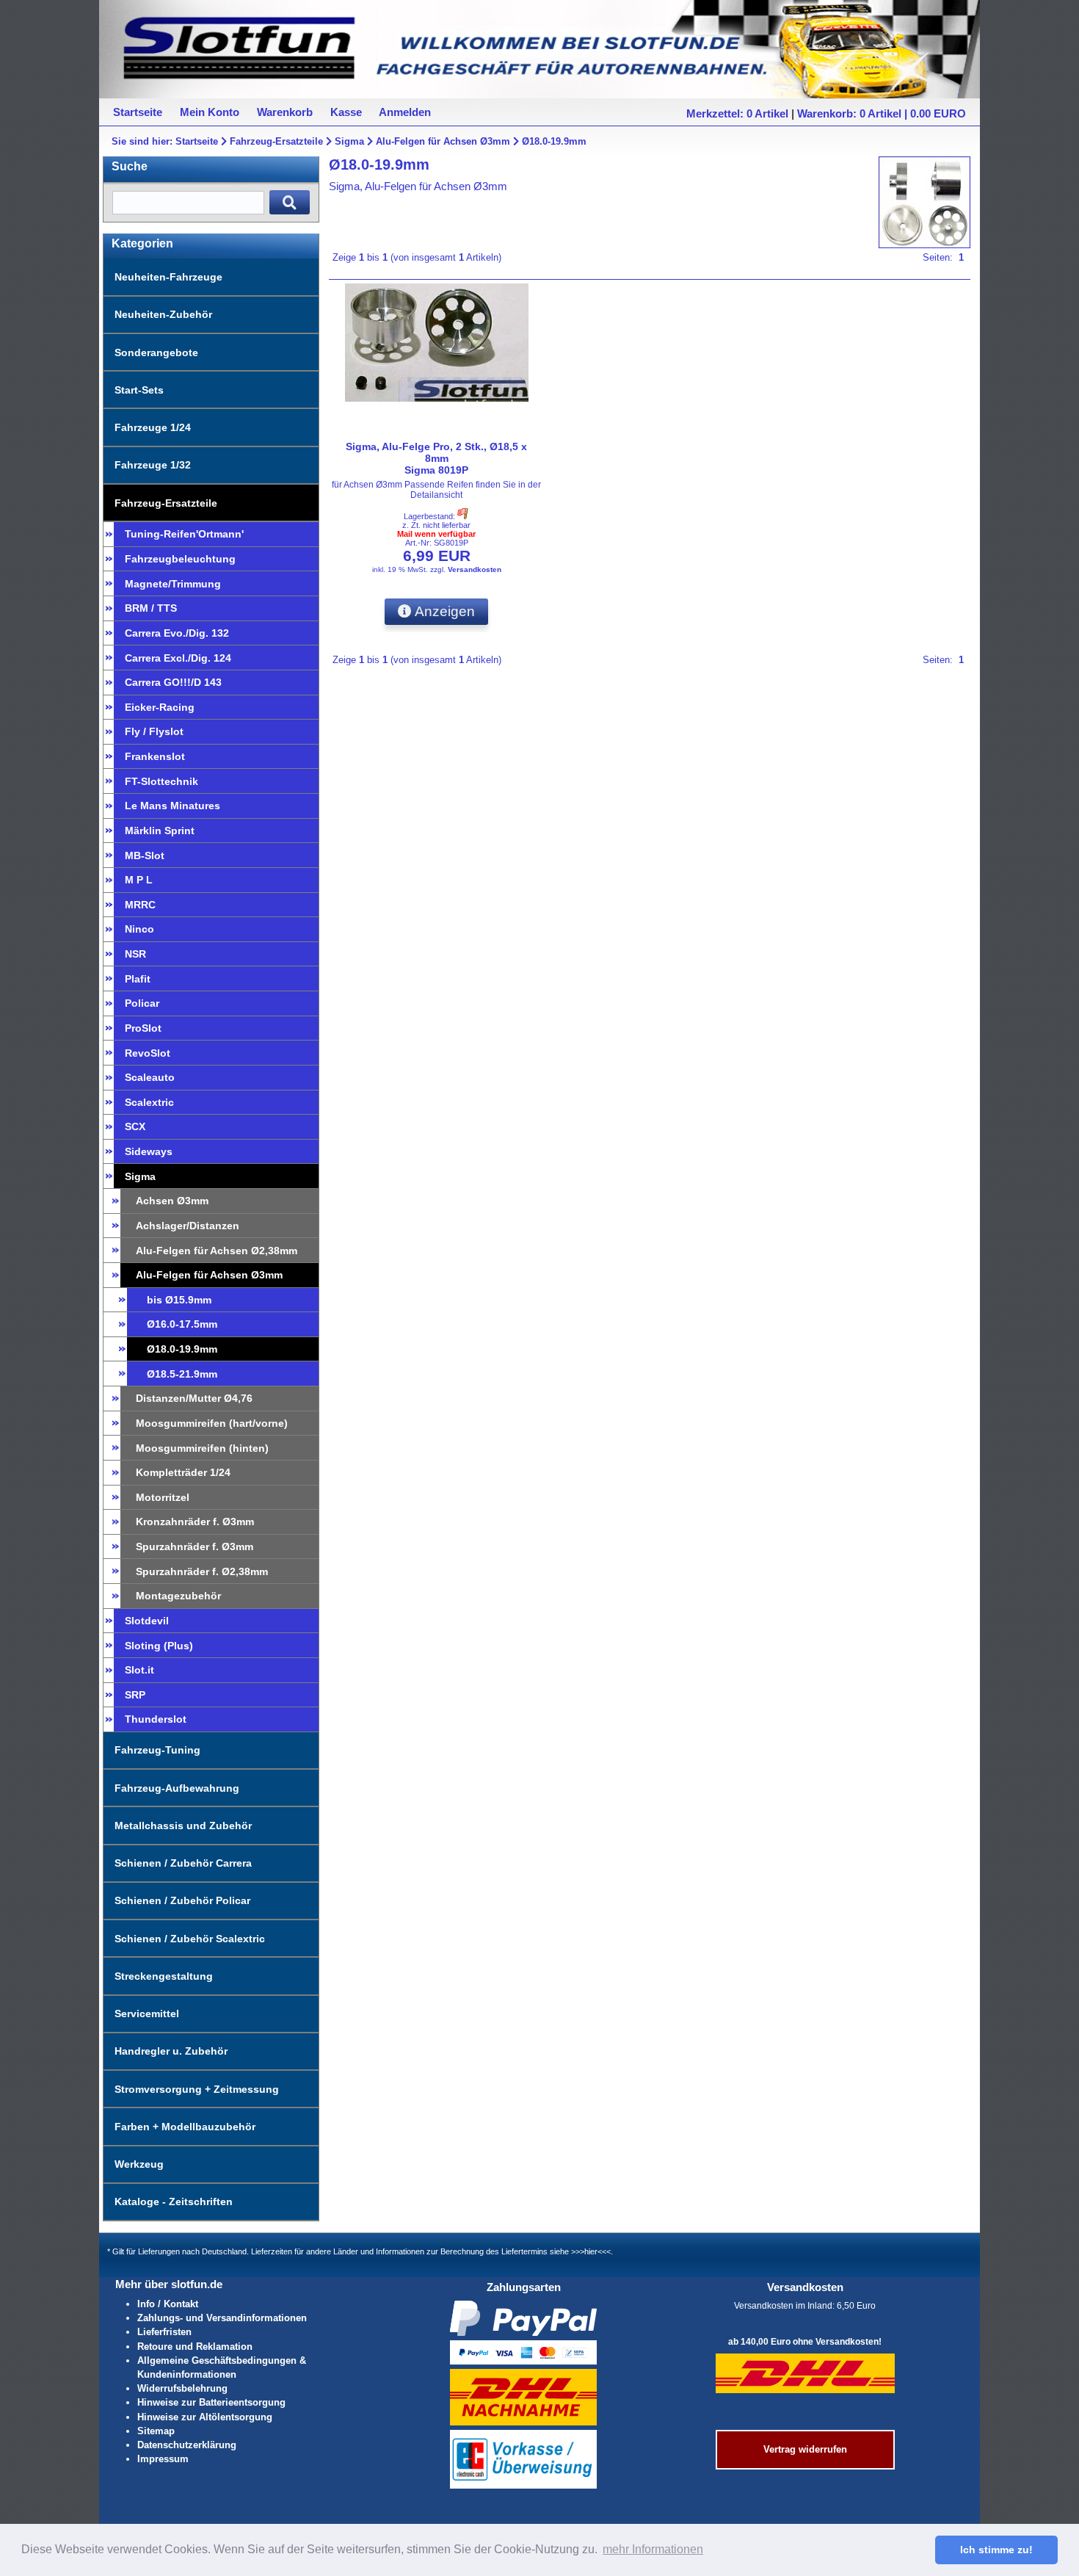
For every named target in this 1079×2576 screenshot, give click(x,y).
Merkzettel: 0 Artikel (737, 113)
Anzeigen (443, 611)
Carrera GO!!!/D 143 (173, 682)
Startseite (197, 141)
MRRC (140, 905)
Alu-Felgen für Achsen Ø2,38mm (217, 1251)
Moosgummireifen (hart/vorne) (212, 1423)
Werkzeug (139, 2164)
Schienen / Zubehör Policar (182, 1900)
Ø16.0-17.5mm (182, 1324)
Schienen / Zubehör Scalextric (190, 1939)
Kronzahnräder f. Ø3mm (195, 1522)
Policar (142, 1003)
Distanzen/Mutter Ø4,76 (194, 1398)
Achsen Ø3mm (172, 1201)
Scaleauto (150, 1077)
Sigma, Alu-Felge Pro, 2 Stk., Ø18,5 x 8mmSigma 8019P (436, 458)
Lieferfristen (164, 2332)
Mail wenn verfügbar (436, 534)
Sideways (149, 1151)
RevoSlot (148, 1053)
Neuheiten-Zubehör (163, 314)
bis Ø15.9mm (179, 1300)
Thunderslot (156, 1719)
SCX (135, 1126)
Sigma (349, 141)
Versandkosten (475, 569)
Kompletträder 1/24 (183, 1472)
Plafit (138, 979)
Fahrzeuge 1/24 (153, 427)
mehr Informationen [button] (653, 2549)
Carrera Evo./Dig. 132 (177, 633)
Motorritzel (163, 1497)
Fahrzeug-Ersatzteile (276, 141)
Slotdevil (147, 1621)
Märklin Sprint (160, 831)
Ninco (139, 929)
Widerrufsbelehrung (182, 2388)
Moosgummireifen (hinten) (202, 1448)
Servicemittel (147, 2014)
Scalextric (149, 1102)
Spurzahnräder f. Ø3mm (195, 1546)
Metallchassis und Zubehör (183, 1826)
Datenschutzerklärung (187, 2445)
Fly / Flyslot (154, 731)
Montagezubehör (178, 1596)
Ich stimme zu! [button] (996, 2550)
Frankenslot (155, 756)
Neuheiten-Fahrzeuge (168, 277)
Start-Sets (139, 390)
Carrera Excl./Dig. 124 (178, 658)
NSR (135, 954)
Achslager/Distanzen (188, 1226)
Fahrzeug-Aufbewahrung (177, 1788)
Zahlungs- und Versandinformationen (222, 2318)
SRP (135, 1695)
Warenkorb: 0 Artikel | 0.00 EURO (882, 113)
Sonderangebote (156, 352)
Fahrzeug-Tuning (157, 1750)
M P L (139, 880)
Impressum (163, 2459)
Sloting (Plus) (159, 1646)
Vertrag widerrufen (805, 2449)
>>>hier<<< (591, 2251)
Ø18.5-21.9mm (182, 1374)
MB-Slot (145, 855)
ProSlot (143, 1028)
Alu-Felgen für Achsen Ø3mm (443, 141)
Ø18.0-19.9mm (554, 141)
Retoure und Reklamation (195, 2347)
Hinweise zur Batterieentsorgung (211, 2402)
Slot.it (139, 1670)
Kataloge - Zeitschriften (174, 2201)
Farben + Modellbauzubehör (185, 2127)
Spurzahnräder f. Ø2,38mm (202, 1571)
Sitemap (156, 2431)
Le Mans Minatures (172, 806)
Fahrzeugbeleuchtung (180, 559)
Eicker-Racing (160, 707)
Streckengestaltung (164, 1976)
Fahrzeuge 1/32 (153, 465)
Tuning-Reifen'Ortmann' (184, 534)
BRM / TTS (151, 608)
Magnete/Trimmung (173, 584)
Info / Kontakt (168, 2304)
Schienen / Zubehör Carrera (183, 1863)
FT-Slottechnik (161, 781)
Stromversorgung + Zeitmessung (197, 2089)
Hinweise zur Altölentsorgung (205, 2417)
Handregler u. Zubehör (171, 2051)
